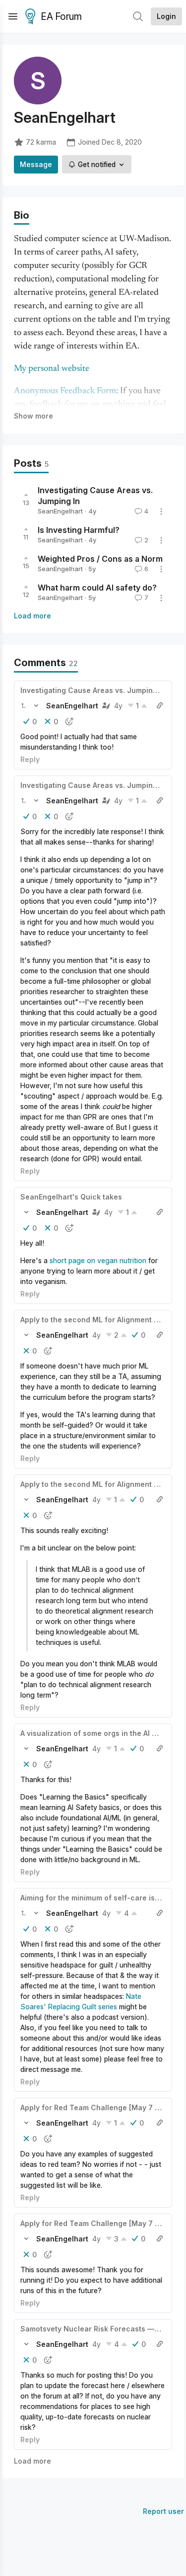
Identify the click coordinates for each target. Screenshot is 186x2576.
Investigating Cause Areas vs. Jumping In (93, 690)
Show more (33, 416)
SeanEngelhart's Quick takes (71, 1197)
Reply (30, 759)
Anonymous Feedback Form (65, 391)
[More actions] (161, 512)
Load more (32, 616)
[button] (23, 705)
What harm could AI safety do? (97, 588)
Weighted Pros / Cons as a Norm (100, 559)
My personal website (52, 369)
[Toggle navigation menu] (13, 16)
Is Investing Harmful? (79, 530)
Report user (163, 2511)
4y (118, 706)
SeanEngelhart (60, 511)
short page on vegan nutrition (98, 1260)
